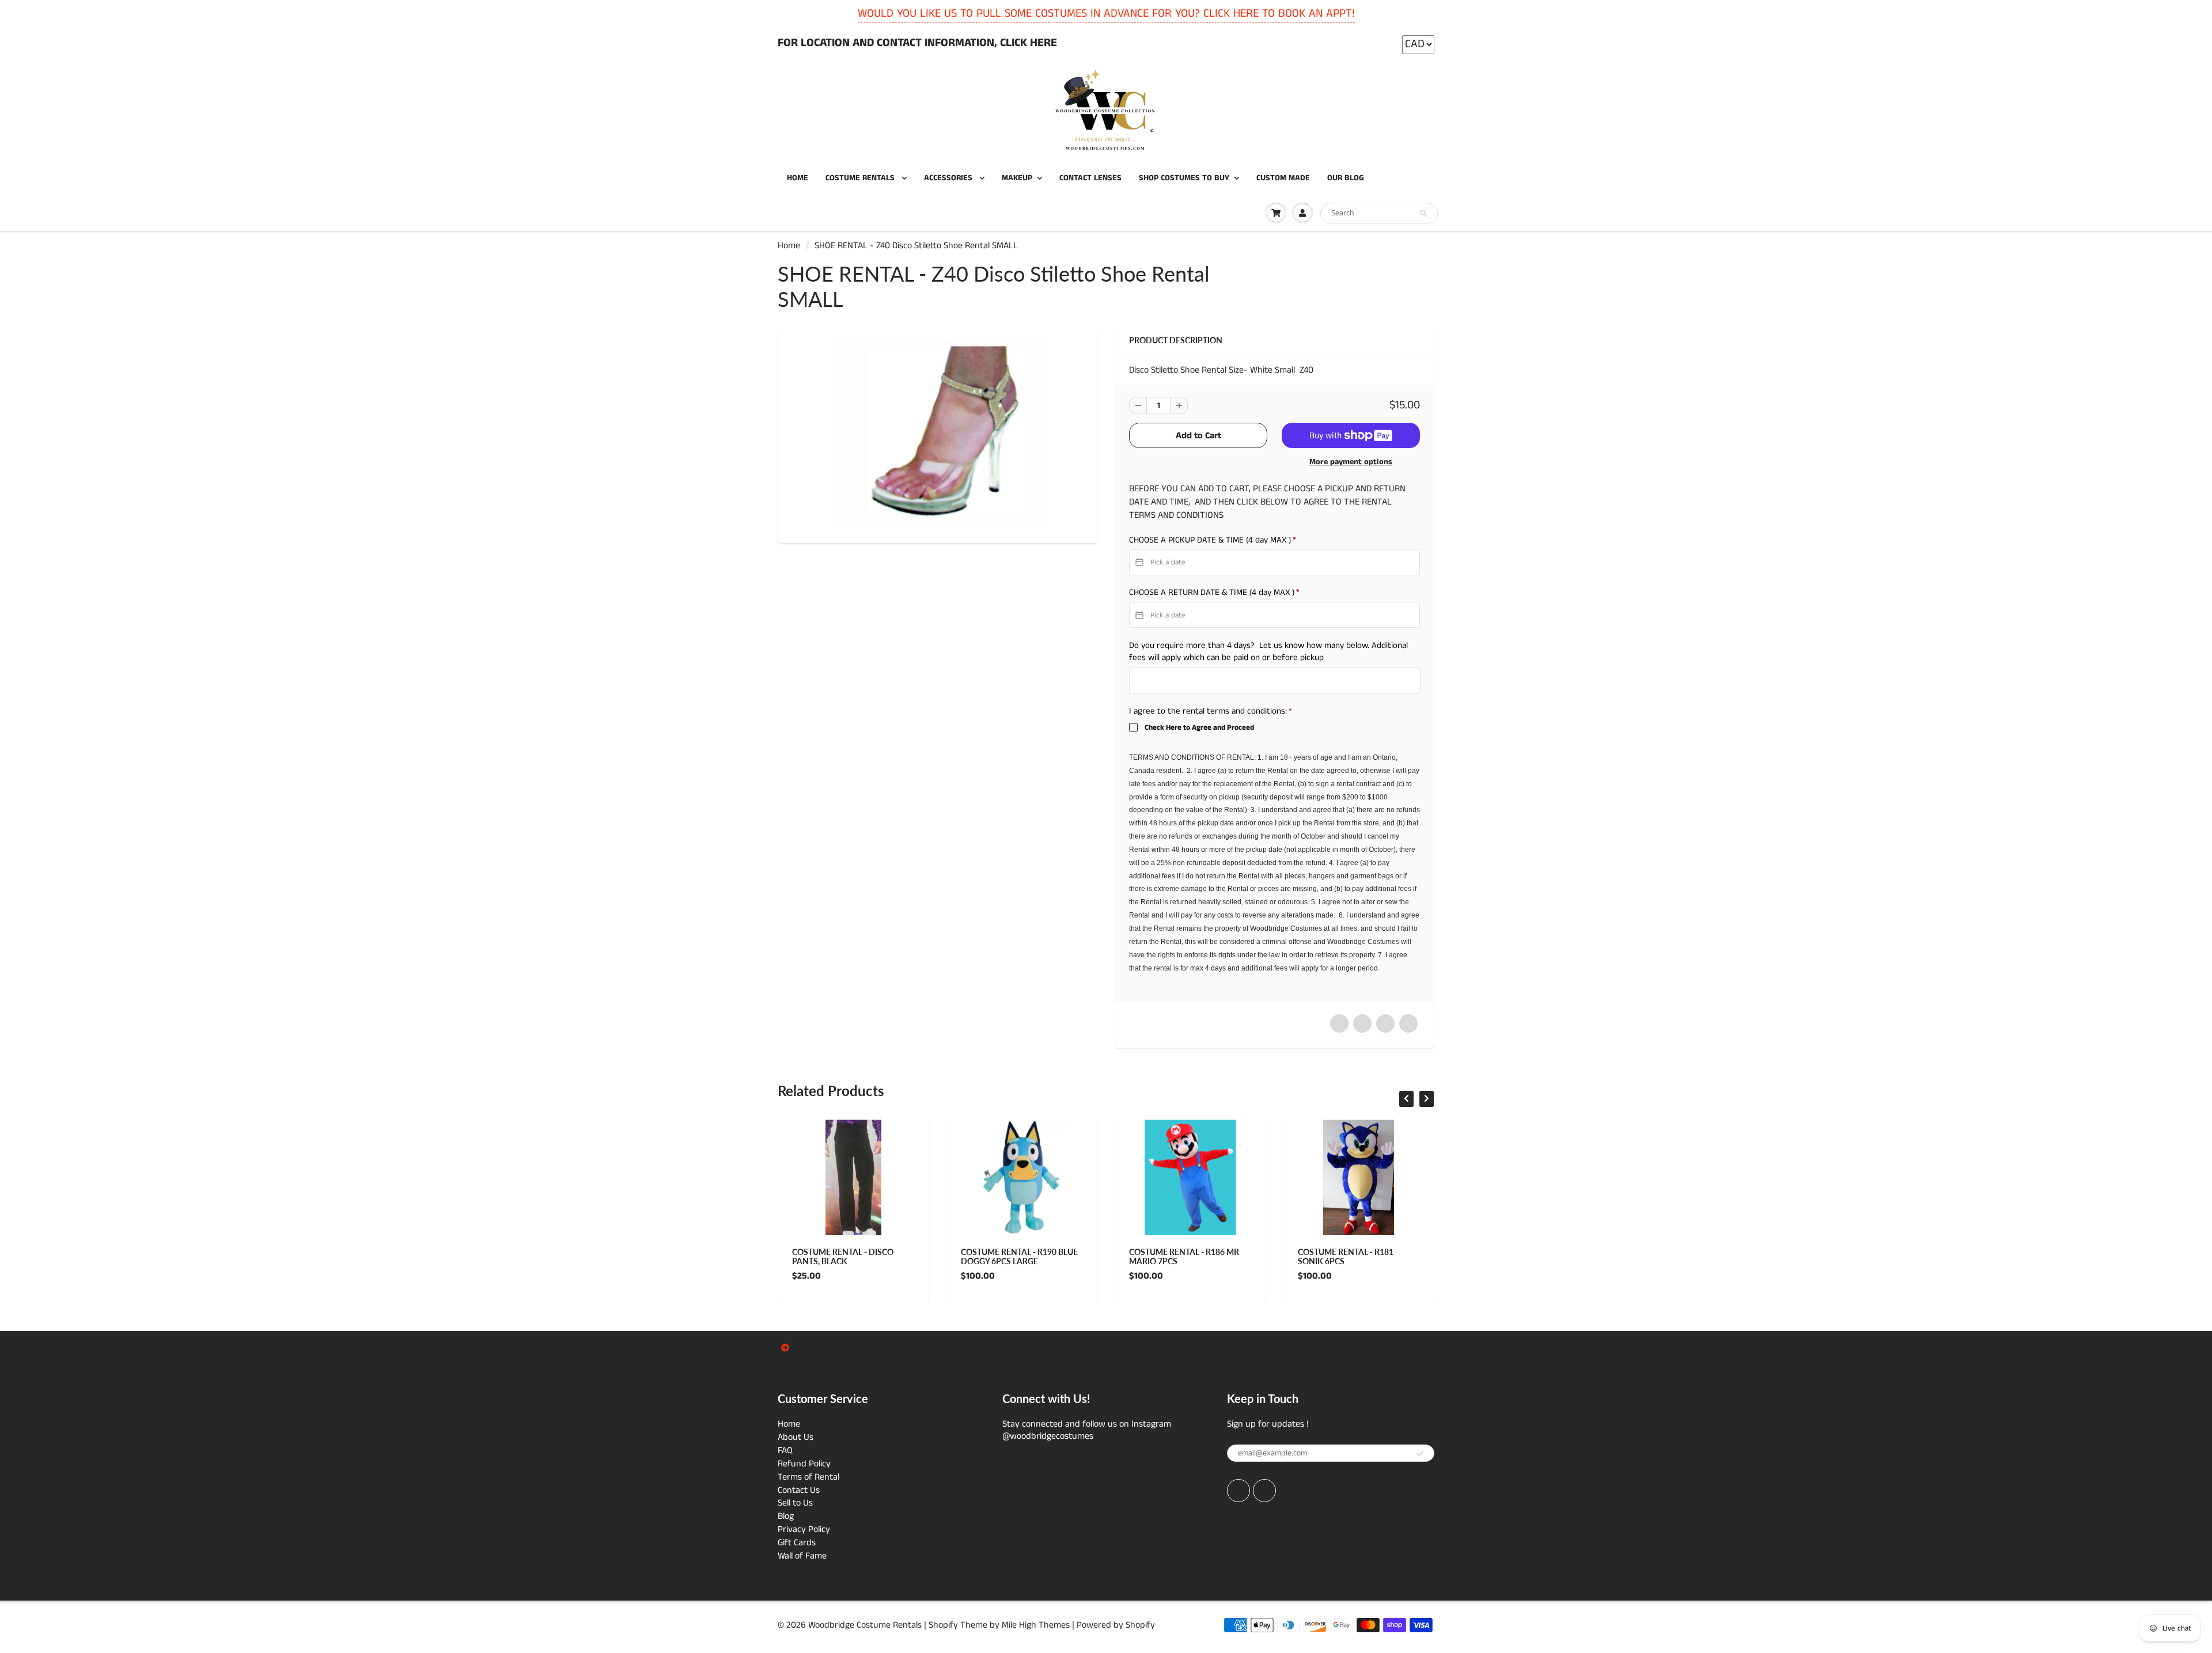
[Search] (1423, 214)
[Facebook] (1238, 1491)
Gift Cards (797, 1543)
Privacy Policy (804, 1529)
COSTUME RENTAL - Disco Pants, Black (843, 1256)
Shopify (943, 1625)
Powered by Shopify (1116, 1625)
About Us (796, 1437)
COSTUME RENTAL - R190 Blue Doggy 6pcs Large (1019, 1256)
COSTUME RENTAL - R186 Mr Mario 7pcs (1184, 1256)
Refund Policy (804, 1464)
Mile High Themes (1036, 1625)
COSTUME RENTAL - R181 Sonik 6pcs (1346, 1256)
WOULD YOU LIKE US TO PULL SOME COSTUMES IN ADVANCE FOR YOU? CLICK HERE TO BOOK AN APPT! (1106, 14)
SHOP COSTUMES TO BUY (1184, 178)
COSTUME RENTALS (861, 178)
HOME (798, 178)
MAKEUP (1017, 178)
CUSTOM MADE (1283, 178)
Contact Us (799, 1490)
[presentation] (1406, 1099)
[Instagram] (1264, 1491)
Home (789, 246)
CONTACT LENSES (1090, 178)
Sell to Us (795, 1503)
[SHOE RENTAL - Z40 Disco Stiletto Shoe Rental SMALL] (938, 433)
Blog (786, 1516)
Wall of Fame (802, 1556)
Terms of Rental (808, 1477)
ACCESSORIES (949, 178)
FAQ (785, 1451)
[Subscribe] (1420, 1454)
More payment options (1351, 462)
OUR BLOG (1346, 178)
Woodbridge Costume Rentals (865, 1625)
